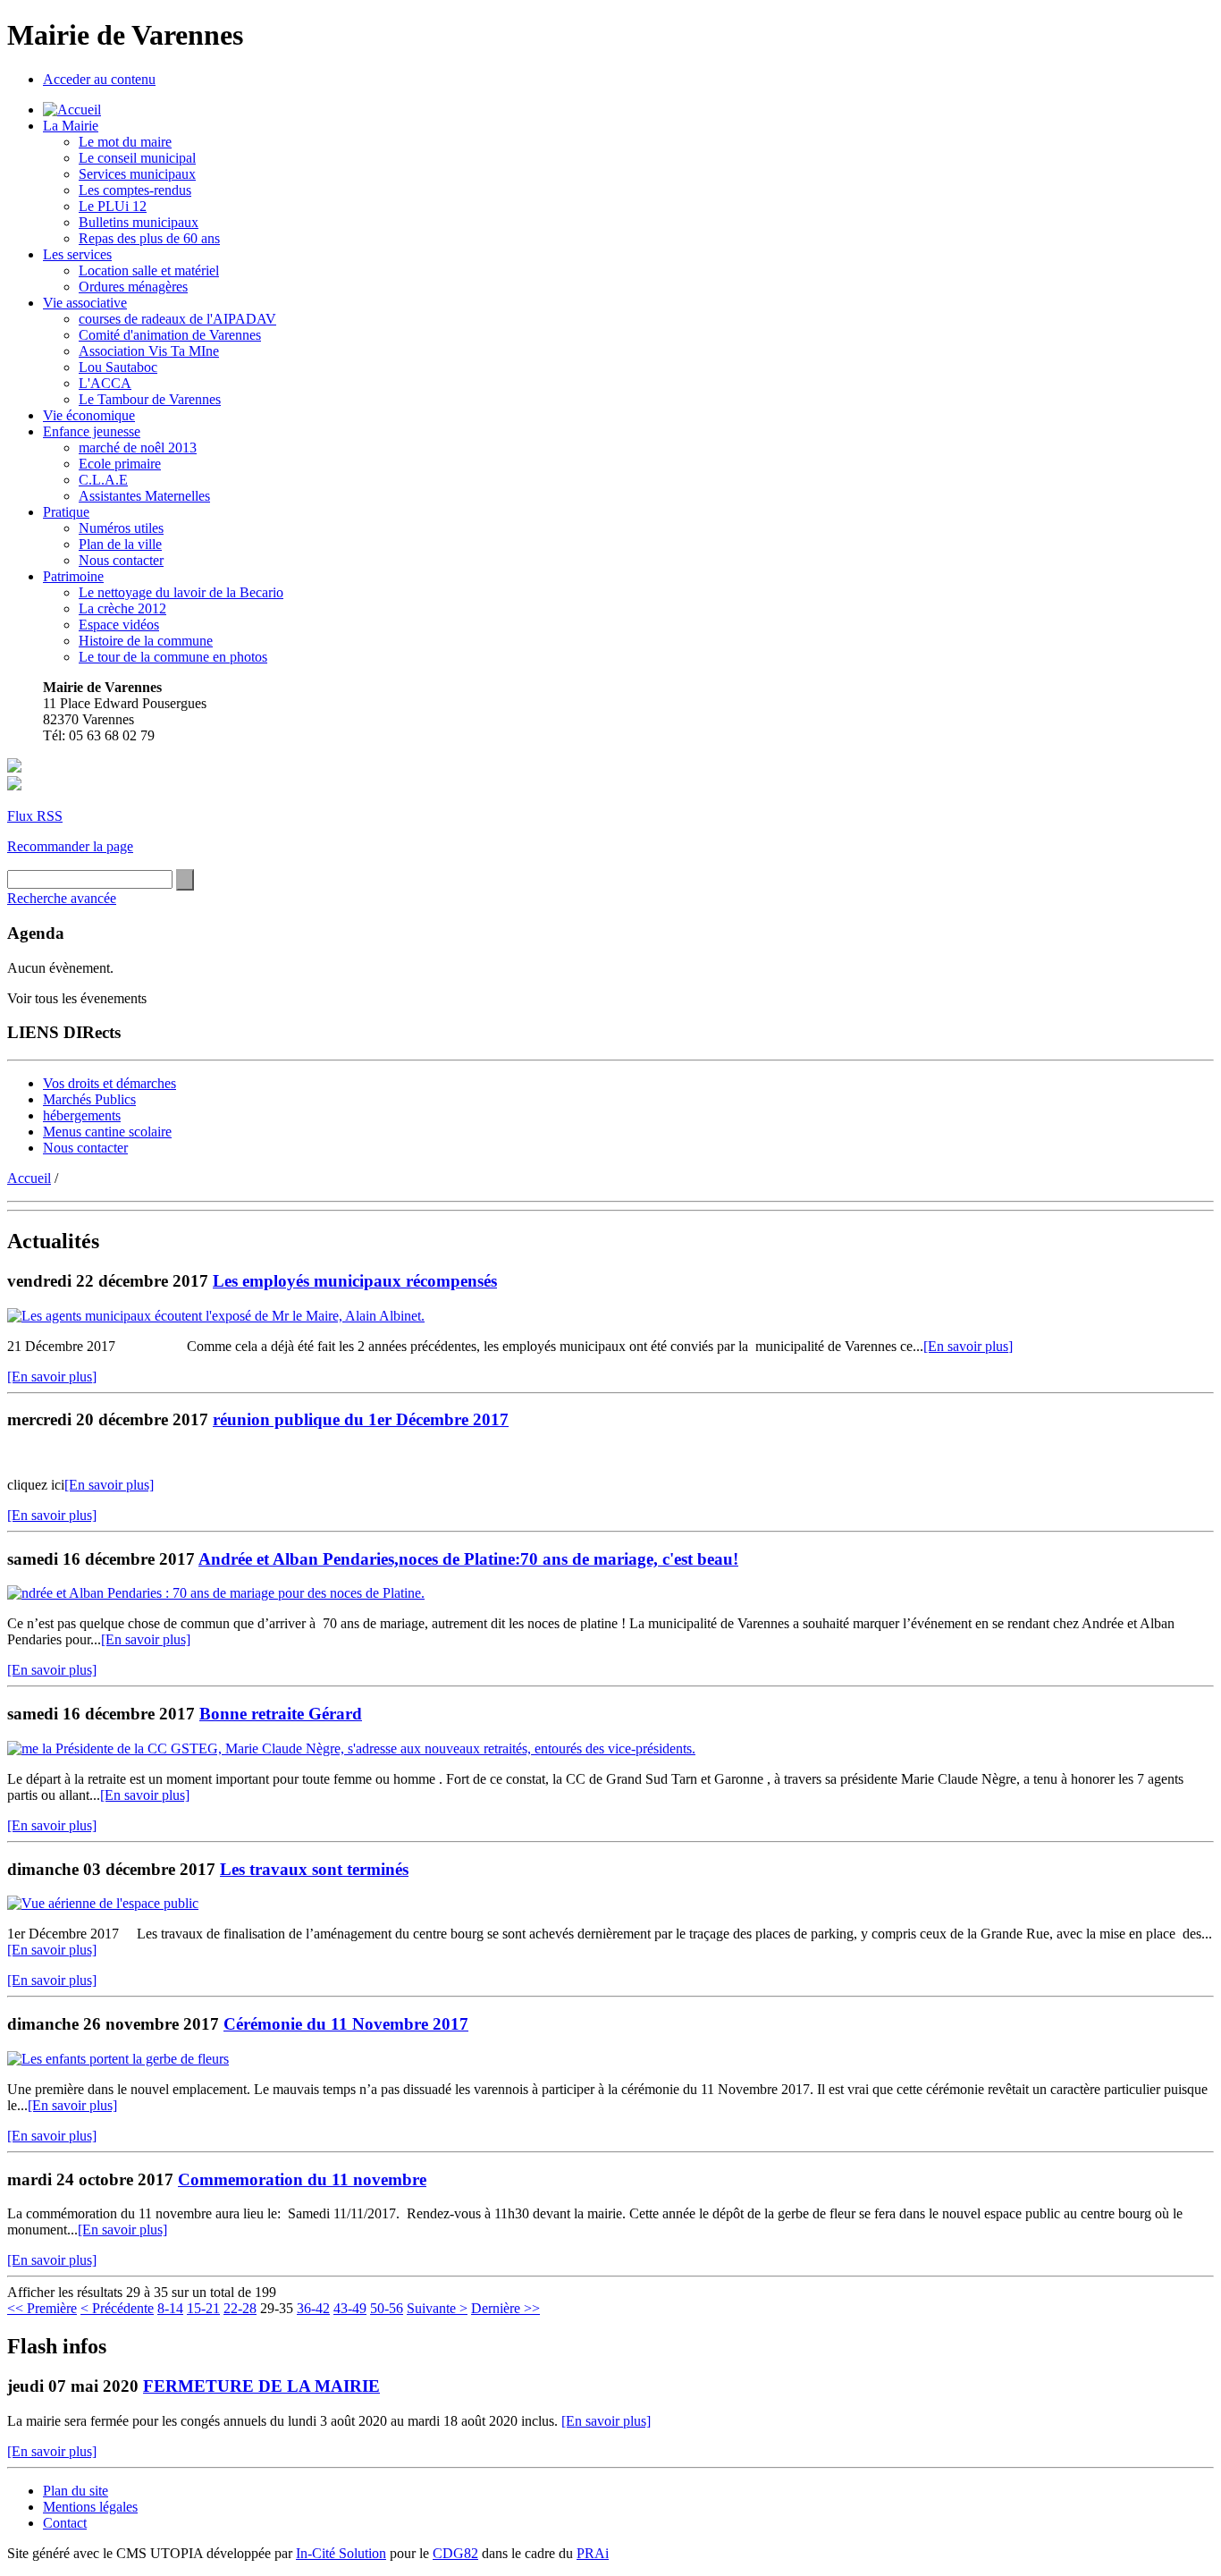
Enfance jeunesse (92, 431)
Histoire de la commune (146, 641)
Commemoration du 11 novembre (302, 2179)
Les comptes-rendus (135, 190)
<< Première (42, 2308)
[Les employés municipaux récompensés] (216, 1316)
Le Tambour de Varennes (150, 399)
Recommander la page (70, 846)
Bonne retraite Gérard (281, 1714)
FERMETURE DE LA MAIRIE (261, 2386)
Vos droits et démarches (109, 1083)
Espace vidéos (119, 625)
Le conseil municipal (137, 158)
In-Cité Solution (341, 2553)
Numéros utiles (121, 528)
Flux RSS (35, 816)
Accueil (29, 1178)
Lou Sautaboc (118, 367)
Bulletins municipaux (139, 222)
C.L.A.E (103, 480)
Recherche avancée (62, 898)
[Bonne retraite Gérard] (351, 1748)
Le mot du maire (125, 142)
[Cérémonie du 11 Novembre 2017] (118, 2059)
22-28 (240, 2308)
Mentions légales (90, 2507)
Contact (65, 2523)
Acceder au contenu (99, 79)
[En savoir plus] (968, 1346)
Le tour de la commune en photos (173, 657)
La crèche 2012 (122, 608)
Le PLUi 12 (113, 206)
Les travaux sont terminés (314, 1869)
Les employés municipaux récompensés (355, 1281)
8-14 (170, 2308)
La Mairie (71, 126)
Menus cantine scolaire (107, 1132)
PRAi (593, 2553)
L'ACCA (105, 383)
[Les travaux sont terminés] (103, 1903)
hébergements (82, 1115)
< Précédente (117, 2308)
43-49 (350, 2308)
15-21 (203, 2308)
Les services (77, 254)
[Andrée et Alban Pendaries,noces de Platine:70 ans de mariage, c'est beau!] (216, 1593)
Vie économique (89, 415)
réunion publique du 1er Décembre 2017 (361, 1419)
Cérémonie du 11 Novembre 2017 (346, 2024)
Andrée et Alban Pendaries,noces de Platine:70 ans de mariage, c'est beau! (468, 1559)
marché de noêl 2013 (138, 448)
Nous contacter (121, 560)
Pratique (66, 512)
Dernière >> (505, 2308)
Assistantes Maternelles (144, 496)
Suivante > (437, 2308)
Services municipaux (137, 174)
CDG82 (455, 2553)
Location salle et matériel (149, 270)
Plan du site (76, 2491)
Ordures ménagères (133, 287)
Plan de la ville (120, 544)
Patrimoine (73, 576)
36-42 (313, 2308)
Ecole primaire (120, 464)
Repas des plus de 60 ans (149, 238)
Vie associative (85, 303)
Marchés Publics (89, 1099)
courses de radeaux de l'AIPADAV (177, 319)
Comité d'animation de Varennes (170, 335)
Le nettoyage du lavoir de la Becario (181, 592)
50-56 (387, 2308)
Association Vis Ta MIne (149, 351)
